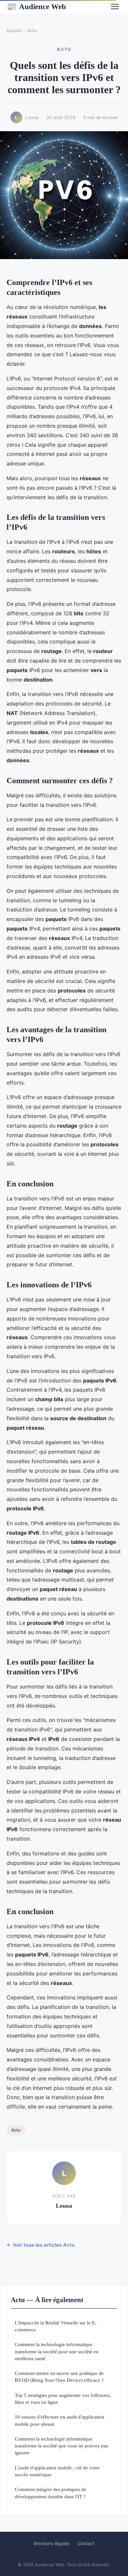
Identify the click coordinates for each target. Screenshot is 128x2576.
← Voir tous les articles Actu (41, 2245)
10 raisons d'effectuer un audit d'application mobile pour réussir (60, 2420)
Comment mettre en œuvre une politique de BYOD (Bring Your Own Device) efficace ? (59, 2377)
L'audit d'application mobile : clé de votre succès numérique (57, 2471)
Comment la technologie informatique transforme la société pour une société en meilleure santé (57, 2351)
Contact (86, 2543)
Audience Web (36, 7)
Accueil (14, 31)
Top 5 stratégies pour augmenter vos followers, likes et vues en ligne (63, 2399)
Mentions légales (52, 2543)
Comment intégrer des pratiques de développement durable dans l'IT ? (51, 2493)
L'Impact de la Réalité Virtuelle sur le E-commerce (56, 2326)
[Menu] (115, 7)
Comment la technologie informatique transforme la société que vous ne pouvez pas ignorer (61, 2446)
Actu (32, 31)
